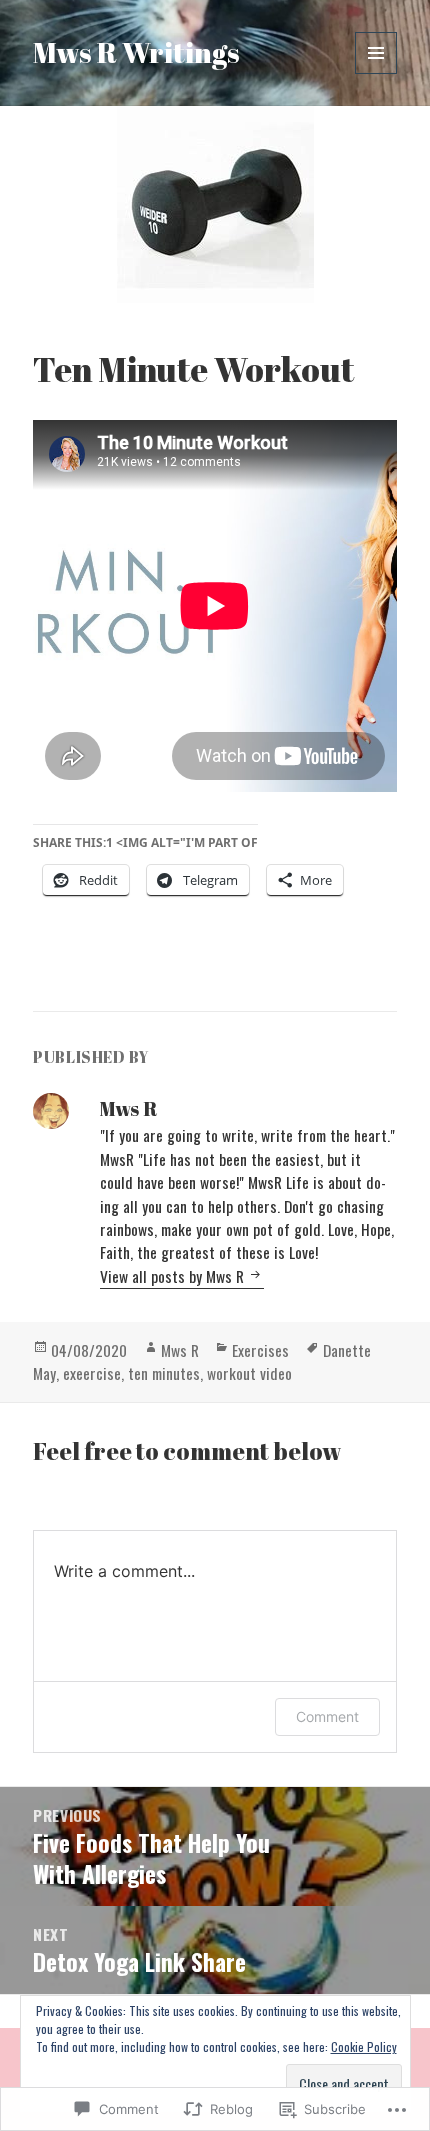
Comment (327, 1716)
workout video (249, 1373)
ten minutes (164, 1373)
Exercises (260, 1350)
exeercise (92, 1373)
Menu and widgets (376, 73)
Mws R (180, 1350)
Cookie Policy (364, 2046)
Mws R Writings (136, 52)
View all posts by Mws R (174, 1276)
